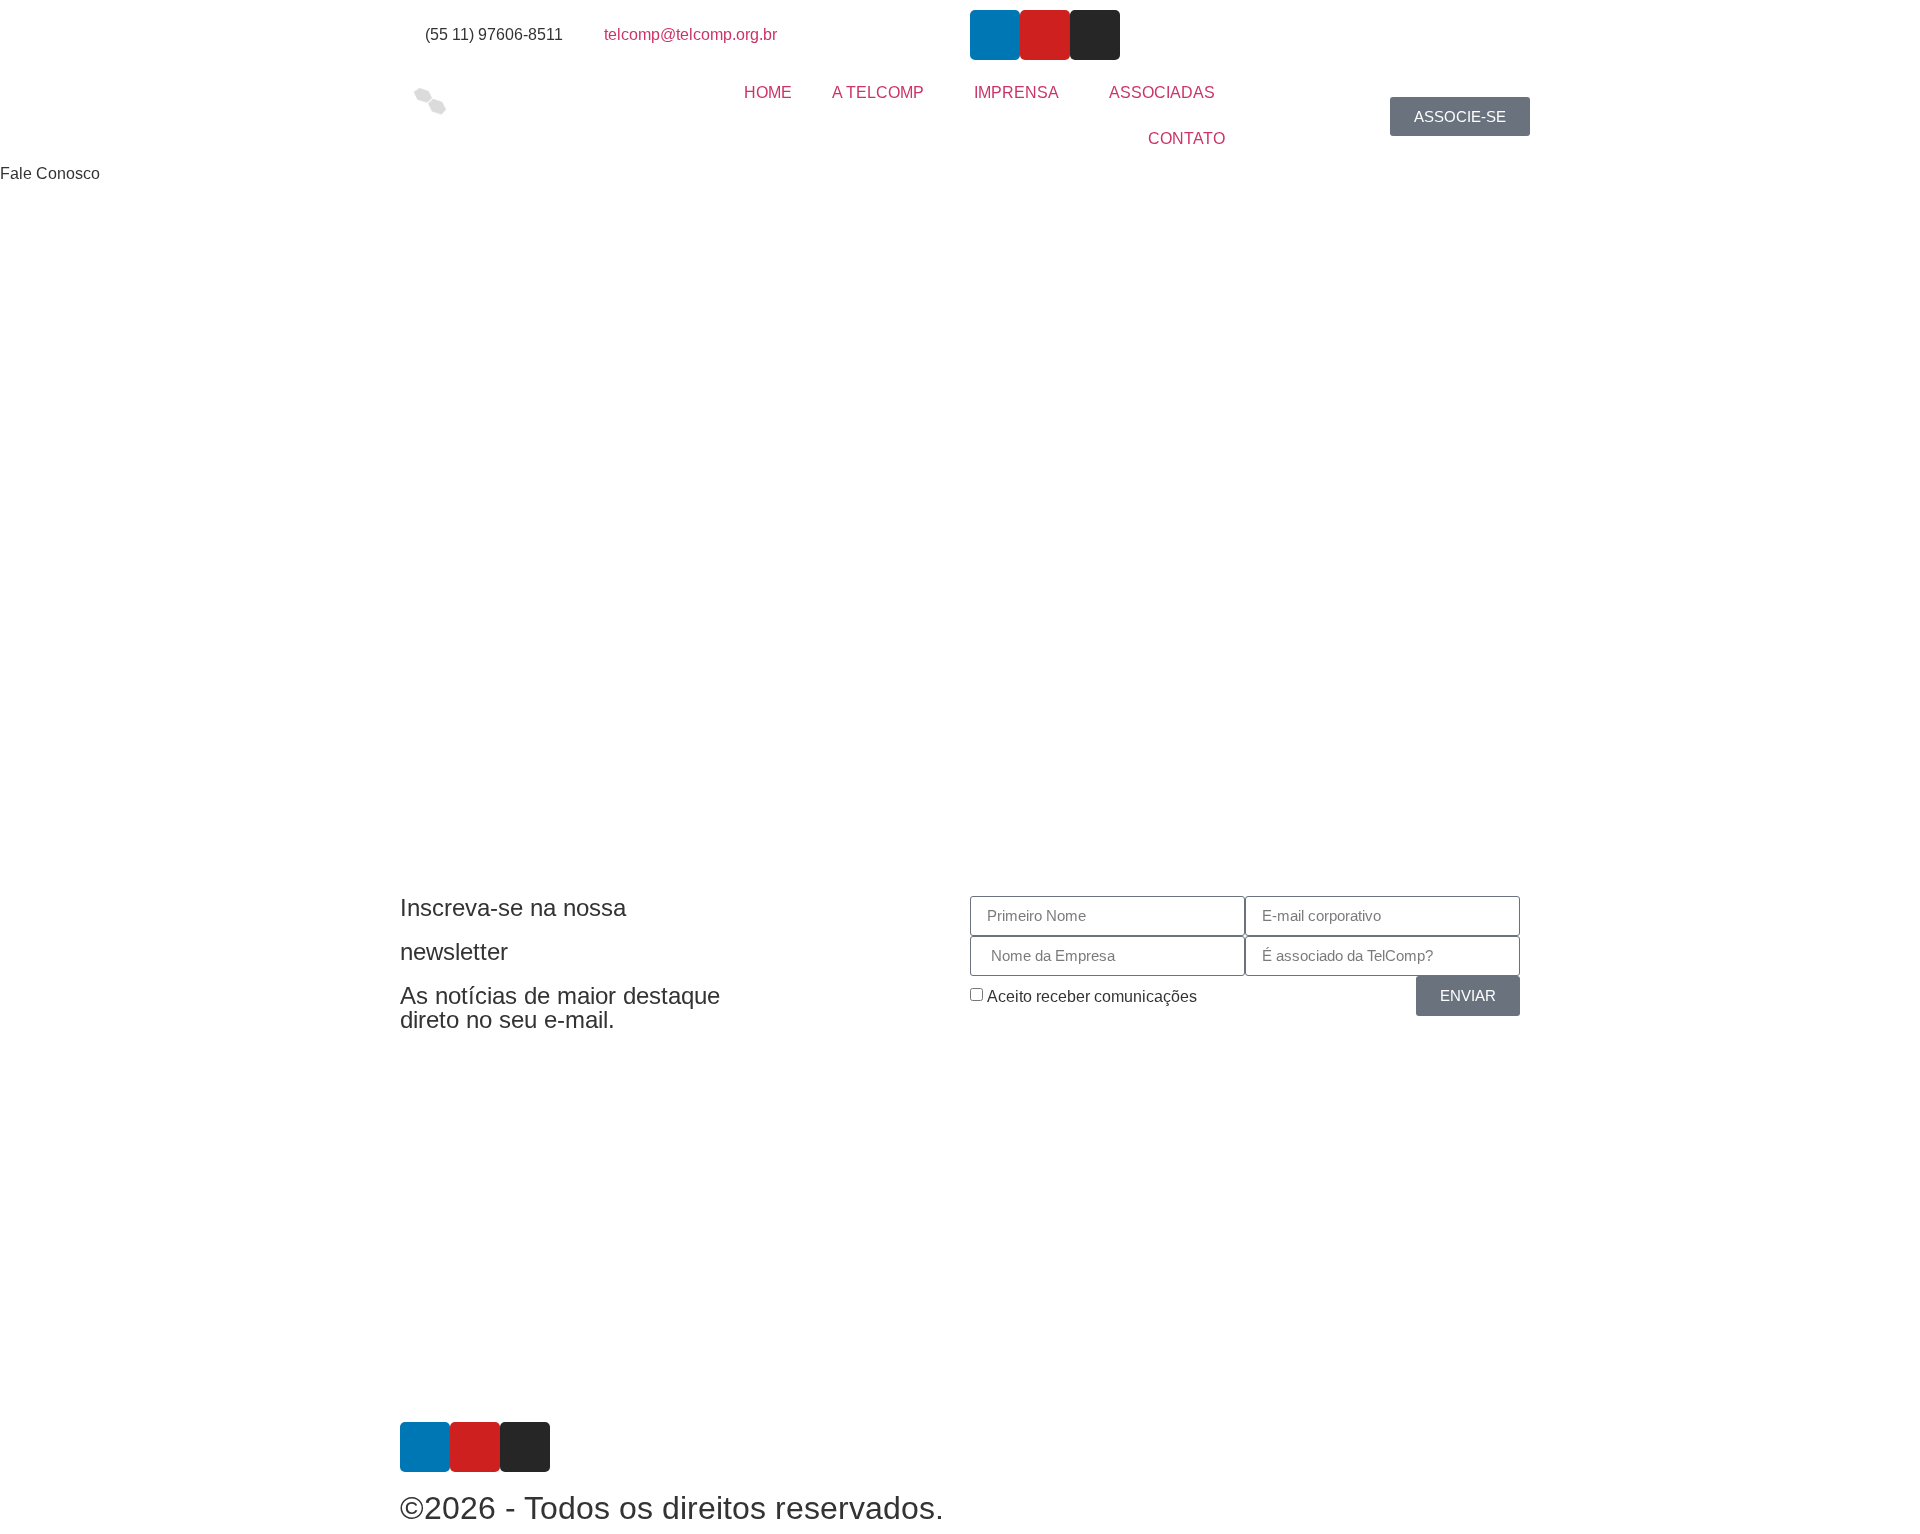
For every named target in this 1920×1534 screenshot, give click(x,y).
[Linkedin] (995, 35)
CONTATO (1186, 138)
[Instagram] (1095, 35)
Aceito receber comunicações (1092, 995)
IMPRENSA (1016, 92)
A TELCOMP (878, 92)
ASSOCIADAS (1162, 92)
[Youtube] (1045, 35)
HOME (768, 92)
